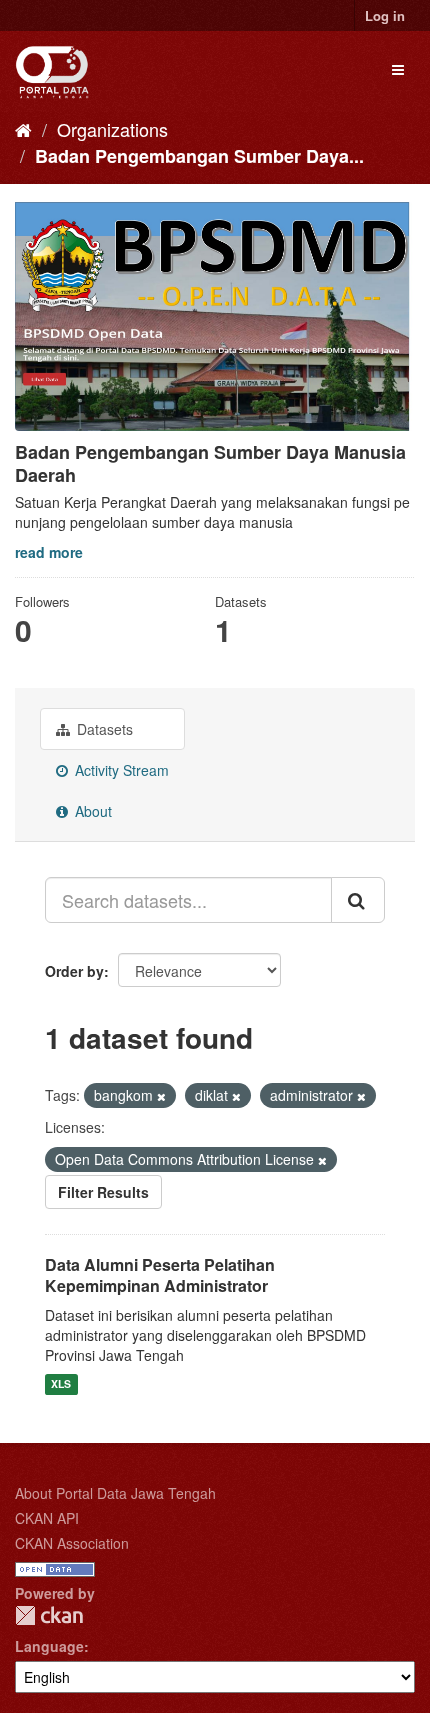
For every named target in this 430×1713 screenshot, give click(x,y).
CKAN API (47, 1518)
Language (49, 1646)
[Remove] (161, 1096)
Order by (74, 971)
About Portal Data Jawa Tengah (115, 1493)
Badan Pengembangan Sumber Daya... (199, 156)
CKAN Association (72, 1543)
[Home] (23, 129)
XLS (61, 1384)
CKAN (49, 1615)
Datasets (103, 729)
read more (49, 552)
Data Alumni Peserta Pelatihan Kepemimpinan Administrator (160, 1275)
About (91, 811)
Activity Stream (120, 770)
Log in (385, 15)
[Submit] (358, 900)
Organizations (112, 129)
